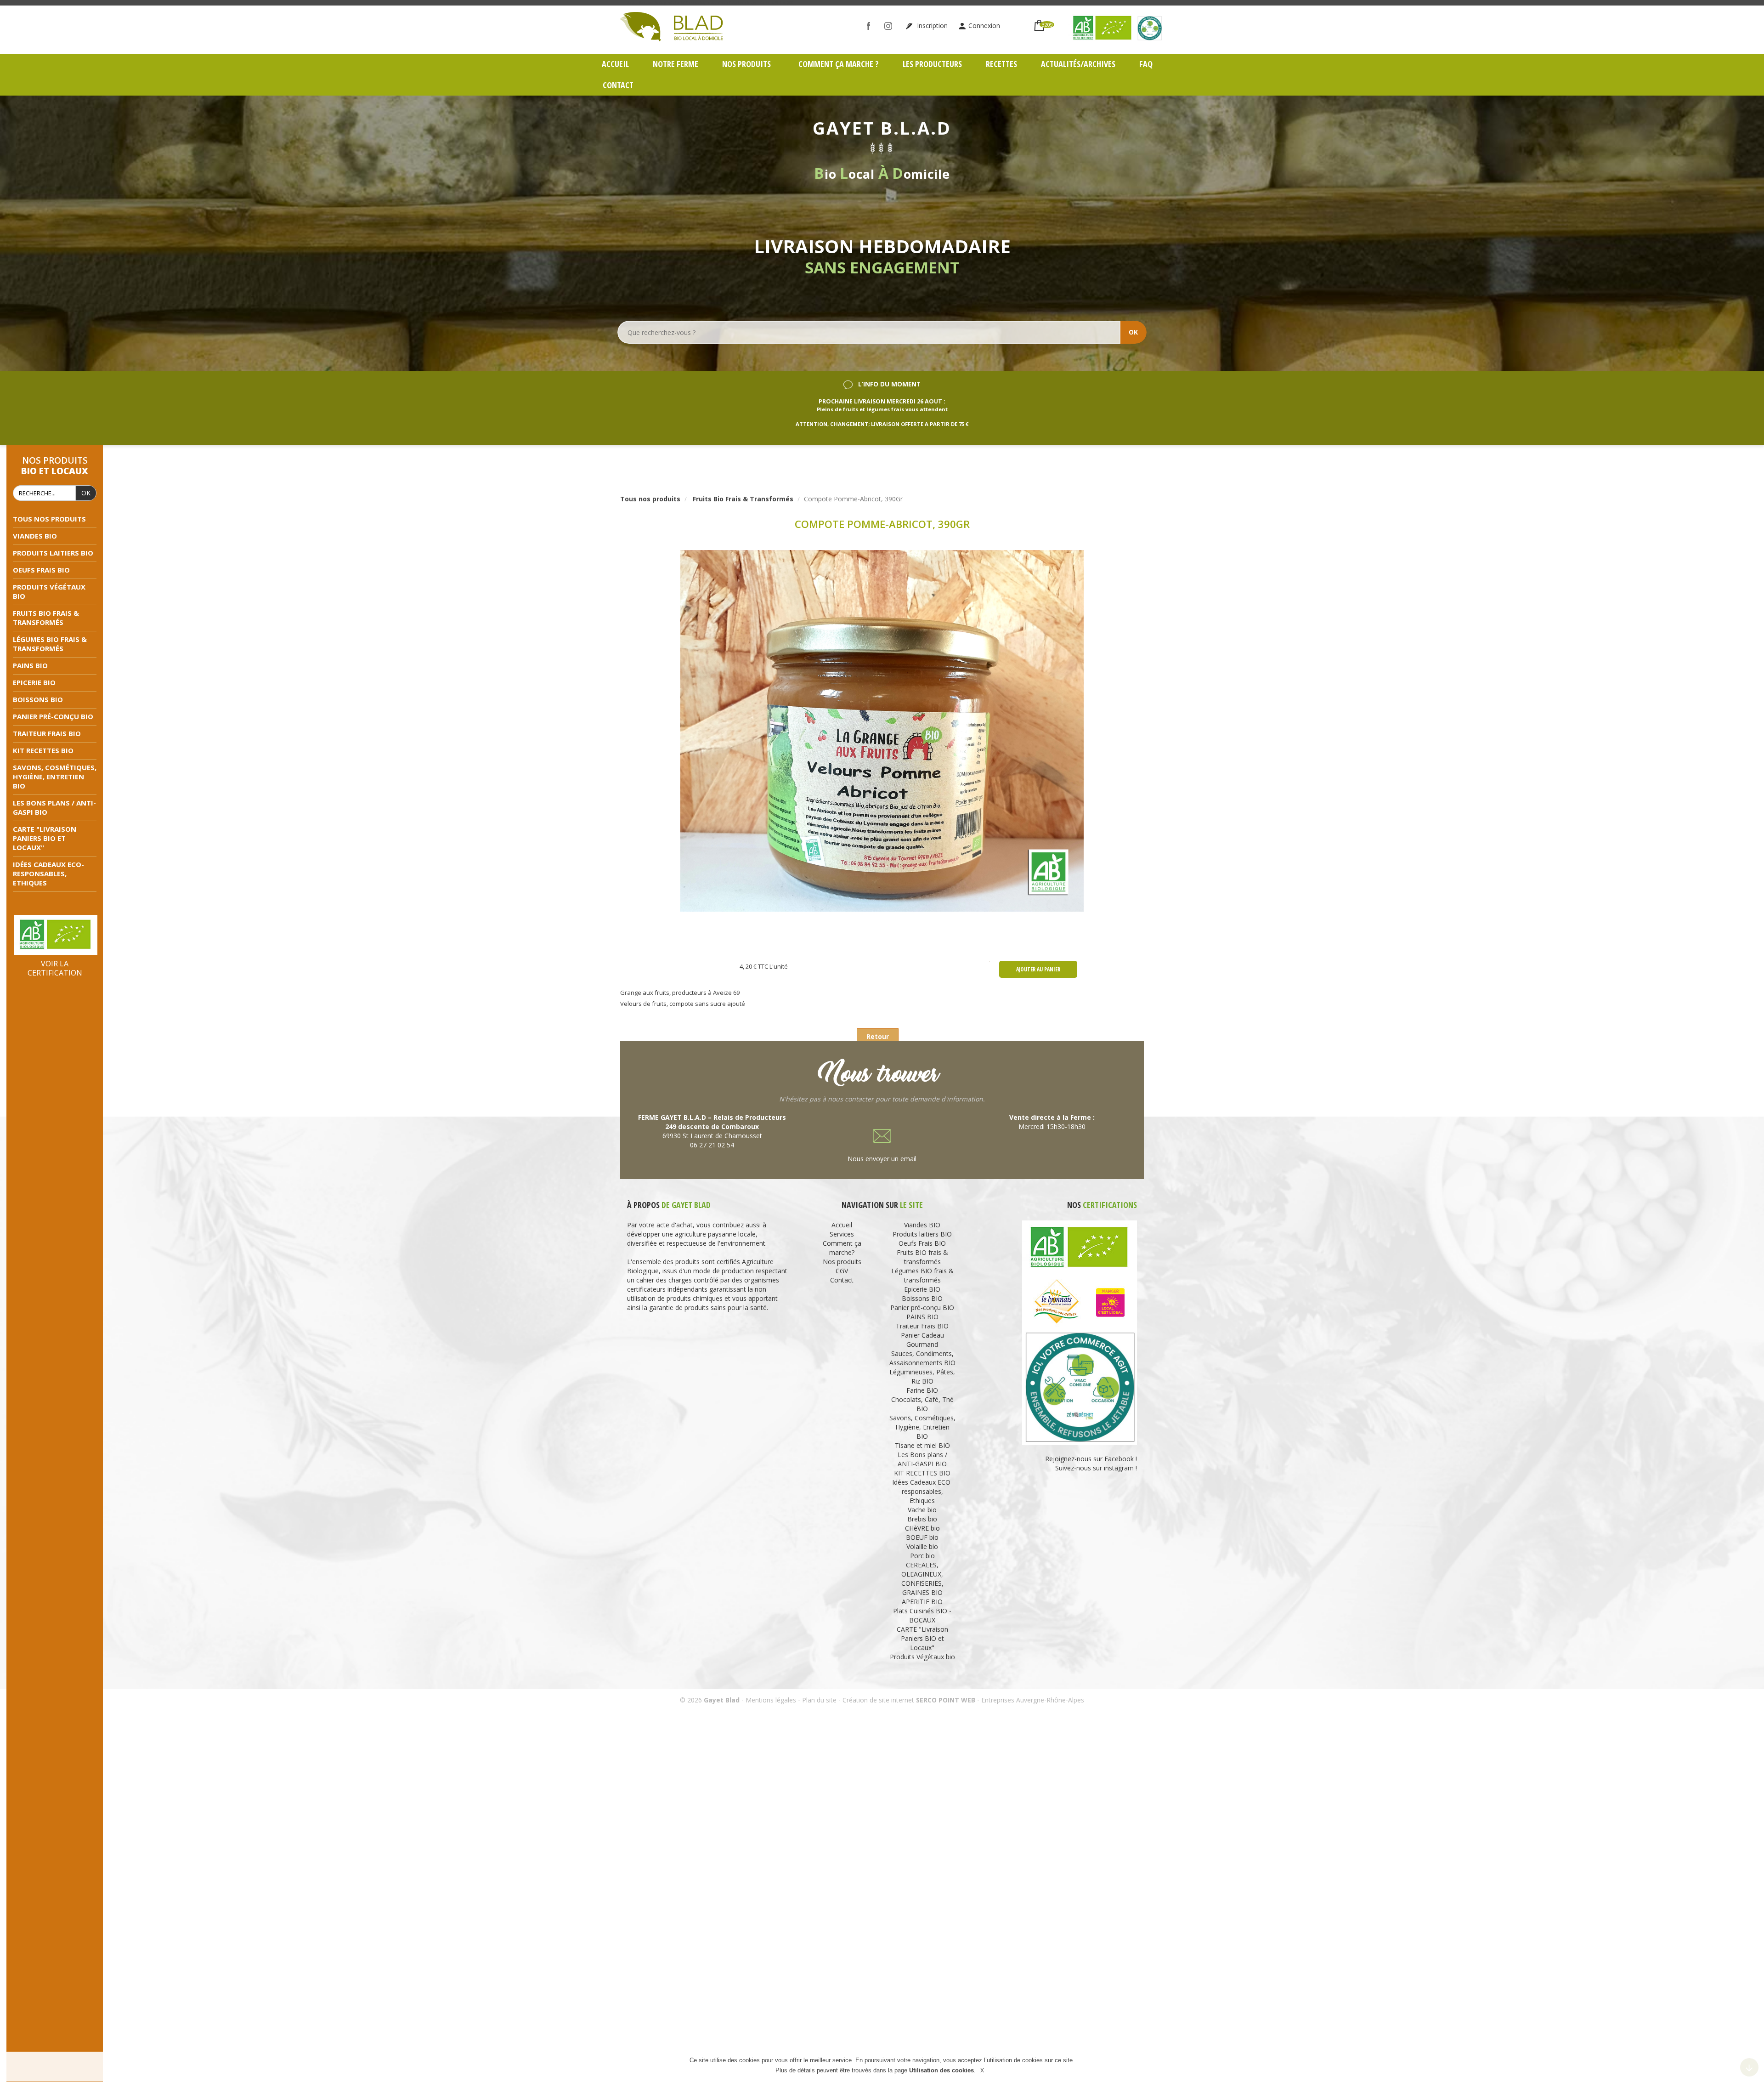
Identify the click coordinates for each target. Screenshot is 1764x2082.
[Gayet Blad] (672, 26)
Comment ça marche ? (839, 64)
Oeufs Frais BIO (41, 570)
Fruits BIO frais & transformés (46, 618)
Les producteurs (932, 64)
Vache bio (922, 1510)
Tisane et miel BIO (922, 1445)
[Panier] (1039, 21)
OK (1133, 332)
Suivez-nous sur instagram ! (1096, 1468)
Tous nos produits (49, 519)
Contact (618, 85)
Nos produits (747, 64)
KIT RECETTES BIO (43, 750)
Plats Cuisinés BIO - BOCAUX (922, 1615)
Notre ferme (676, 64)
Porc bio (922, 1556)
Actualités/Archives (1078, 64)
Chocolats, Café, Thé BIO (922, 1404)
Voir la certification (55, 968)
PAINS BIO (30, 665)
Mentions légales (771, 1700)
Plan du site (819, 1700)
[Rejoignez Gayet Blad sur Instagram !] (890, 26)
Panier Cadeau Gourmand (922, 1340)
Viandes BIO (35, 536)
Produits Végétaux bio (922, 1657)
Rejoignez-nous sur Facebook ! (1090, 1459)
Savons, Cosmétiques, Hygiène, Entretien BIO (55, 777)
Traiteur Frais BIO (47, 733)
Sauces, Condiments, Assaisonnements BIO (922, 1358)
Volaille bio (922, 1546)
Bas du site (1749, 2067)
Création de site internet (878, 1700)
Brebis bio (922, 1519)
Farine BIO (922, 1390)
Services (842, 1234)
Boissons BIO (38, 699)
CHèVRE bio (922, 1528)
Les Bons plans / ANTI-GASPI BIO (922, 1459)
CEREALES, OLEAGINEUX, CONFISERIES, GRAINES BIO (922, 1579)
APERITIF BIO (922, 1602)
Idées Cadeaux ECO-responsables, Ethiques (48, 874)
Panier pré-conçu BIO (53, 716)
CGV (842, 1271)
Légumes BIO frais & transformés (50, 644)
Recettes (1001, 64)
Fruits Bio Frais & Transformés (743, 499)
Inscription (931, 26)
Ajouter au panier (1038, 969)
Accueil (615, 64)
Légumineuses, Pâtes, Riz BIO (922, 1376)
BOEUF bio (922, 1537)
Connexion (984, 26)
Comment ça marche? (842, 1248)
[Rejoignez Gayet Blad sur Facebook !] (871, 26)
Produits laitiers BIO (53, 553)
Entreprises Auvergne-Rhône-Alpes (1033, 1700)
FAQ (1146, 64)
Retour (878, 1036)
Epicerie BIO (34, 682)
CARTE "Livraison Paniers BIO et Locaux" (45, 838)
